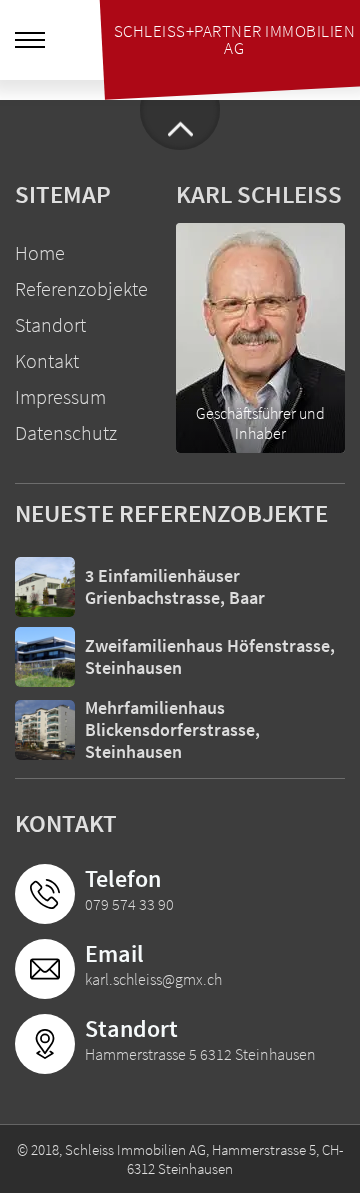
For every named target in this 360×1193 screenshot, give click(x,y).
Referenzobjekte (81, 288)
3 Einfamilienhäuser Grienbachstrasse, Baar (175, 586)
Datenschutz (66, 432)
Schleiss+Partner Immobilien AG (235, 39)
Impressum (60, 396)
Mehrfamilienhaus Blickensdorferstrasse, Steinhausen (172, 729)
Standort (50, 324)
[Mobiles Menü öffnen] (30, 40)
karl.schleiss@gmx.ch (153, 979)
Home (40, 252)
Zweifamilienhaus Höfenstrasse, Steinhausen (210, 656)
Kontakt (47, 360)
